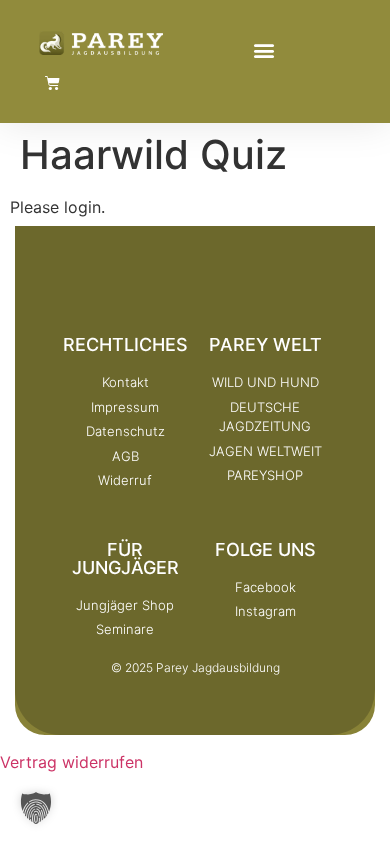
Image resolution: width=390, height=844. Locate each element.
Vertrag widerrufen (71, 762)
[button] (263, 49)
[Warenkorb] (52, 82)
